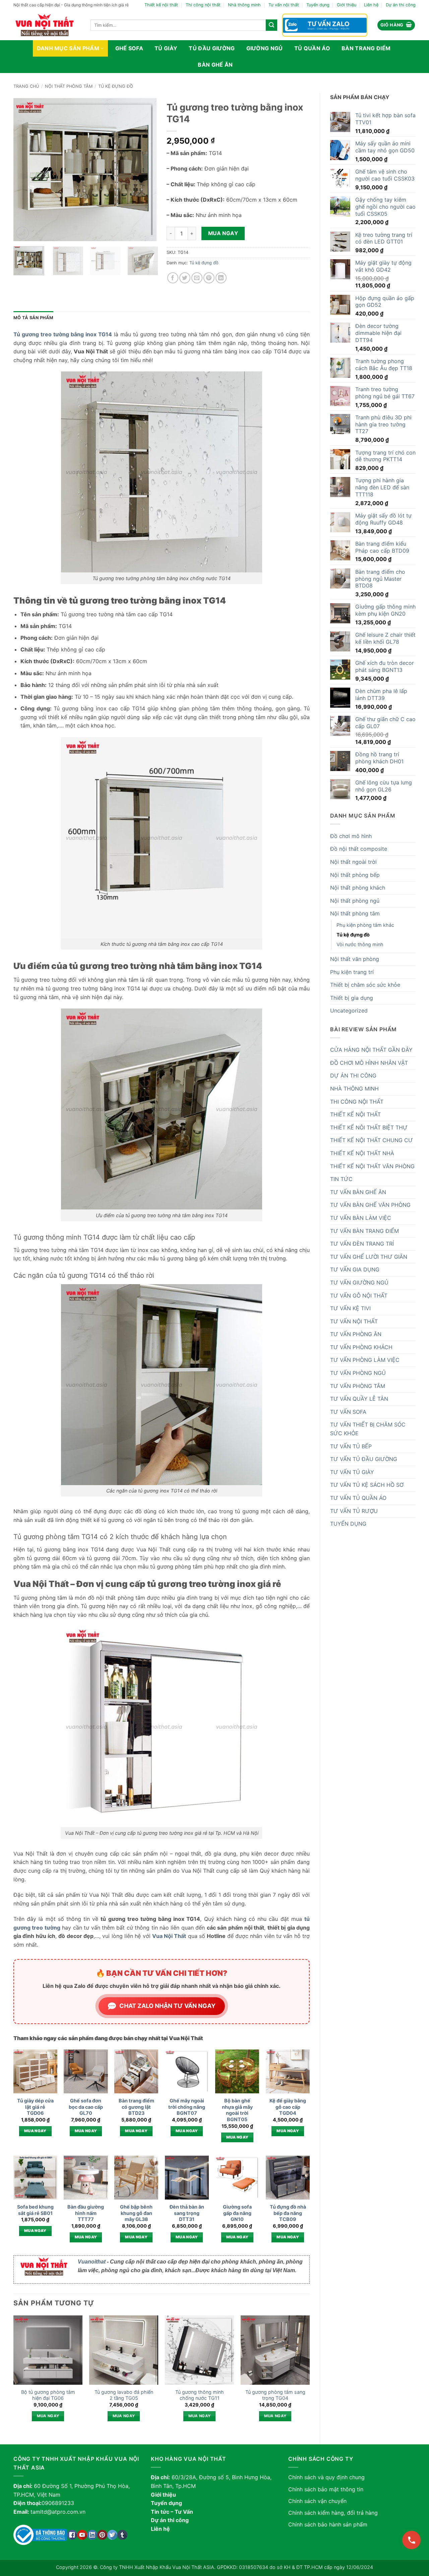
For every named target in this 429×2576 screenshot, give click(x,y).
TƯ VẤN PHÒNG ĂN (356, 1334)
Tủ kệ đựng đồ (116, 86)
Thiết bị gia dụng (352, 998)
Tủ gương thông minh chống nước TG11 (200, 2395)
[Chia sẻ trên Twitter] (185, 278)
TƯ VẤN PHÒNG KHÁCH (361, 1347)
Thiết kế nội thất (161, 5)
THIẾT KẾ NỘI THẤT (355, 1114)
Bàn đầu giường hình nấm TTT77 (86, 2213)
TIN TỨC (341, 1179)
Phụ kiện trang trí (352, 972)
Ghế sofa (129, 48)
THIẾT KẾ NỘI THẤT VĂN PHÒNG (372, 1166)
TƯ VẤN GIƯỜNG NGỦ (359, 1282)
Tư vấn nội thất (284, 5)
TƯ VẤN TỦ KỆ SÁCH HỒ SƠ (367, 1485)
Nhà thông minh (244, 5)
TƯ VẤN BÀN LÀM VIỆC (361, 1218)
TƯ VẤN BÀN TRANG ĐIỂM (364, 1231)
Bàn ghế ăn (215, 65)
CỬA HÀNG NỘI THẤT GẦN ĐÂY (371, 1050)
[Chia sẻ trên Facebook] (173, 278)
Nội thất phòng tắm (69, 86)
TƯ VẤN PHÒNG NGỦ (358, 1373)
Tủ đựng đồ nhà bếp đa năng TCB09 (288, 2213)
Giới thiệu (347, 5)
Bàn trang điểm (366, 48)
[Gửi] (271, 25)
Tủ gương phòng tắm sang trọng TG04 (275, 2395)
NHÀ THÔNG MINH (354, 1089)
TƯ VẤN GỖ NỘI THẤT (359, 1296)
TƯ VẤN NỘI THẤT (354, 1321)
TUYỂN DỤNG (348, 1524)
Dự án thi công (401, 5)
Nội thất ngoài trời (353, 862)
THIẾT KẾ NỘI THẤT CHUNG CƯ (372, 1140)
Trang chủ (26, 86)
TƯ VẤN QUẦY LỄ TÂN (359, 1399)
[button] (396, 25)
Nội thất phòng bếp (355, 875)
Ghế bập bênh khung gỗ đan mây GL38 (136, 2213)
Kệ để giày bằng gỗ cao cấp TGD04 (288, 2107)
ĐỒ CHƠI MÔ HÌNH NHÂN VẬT (369, 1063)
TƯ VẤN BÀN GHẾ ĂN (358, 1192)
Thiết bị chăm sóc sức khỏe (365, 985)
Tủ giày (166, 48)
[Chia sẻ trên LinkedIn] (221, 278)
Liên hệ (371, 5)
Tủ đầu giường (212, 48)
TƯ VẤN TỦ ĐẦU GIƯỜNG (364, 1459)
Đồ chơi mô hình (351, 836)
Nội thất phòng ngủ (355, 901)
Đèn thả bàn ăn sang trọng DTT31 (187, 2213)
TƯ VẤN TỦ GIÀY (352, 1472)
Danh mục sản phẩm (68, 48)
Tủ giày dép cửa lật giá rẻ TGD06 (35, 2107)
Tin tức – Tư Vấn (172, 2512)
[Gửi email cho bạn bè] (197, 278)
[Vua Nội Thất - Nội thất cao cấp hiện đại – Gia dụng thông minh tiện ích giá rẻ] (47, 25)
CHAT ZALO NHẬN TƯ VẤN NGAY (167, 2006)
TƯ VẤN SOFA (348, 1412)
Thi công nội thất (203, 5)
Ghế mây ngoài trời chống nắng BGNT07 (187, 2107)
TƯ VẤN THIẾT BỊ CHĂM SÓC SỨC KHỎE (368, 1429)
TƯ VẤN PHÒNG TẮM (358, 1386)
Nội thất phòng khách (358, 888)
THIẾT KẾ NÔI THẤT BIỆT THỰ (369, 1127)
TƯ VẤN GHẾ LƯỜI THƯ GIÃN (369, 1257)
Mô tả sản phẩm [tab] (34, 318)
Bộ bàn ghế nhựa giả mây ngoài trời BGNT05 (237, 2110)
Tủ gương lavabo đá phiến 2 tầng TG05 (124, 2395)
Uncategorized (349, 1011)
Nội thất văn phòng (355, 959)
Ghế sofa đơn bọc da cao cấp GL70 (86, 2107)
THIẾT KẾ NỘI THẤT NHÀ (362, 1153)
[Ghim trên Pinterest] (209, 278)
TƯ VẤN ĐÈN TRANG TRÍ (362, 1244)
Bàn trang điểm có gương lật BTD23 (136, 2107)
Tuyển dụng (318, 5)
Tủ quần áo (312, 48)
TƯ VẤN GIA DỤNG (355, 1269)
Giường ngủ (265, 48)
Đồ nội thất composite (359, 849)
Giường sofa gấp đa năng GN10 (237, 2213)
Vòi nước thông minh (360, 944)
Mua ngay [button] (35, 2131)
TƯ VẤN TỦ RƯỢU (354, 1511)
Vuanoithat (92, 2262)
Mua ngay (223, 233)
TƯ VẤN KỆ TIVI (350, 1308)
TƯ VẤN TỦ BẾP (351, 1446)
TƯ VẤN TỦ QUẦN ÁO (358, 1498)
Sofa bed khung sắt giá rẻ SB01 (35, 2210)
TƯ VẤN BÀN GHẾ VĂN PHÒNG (370, 1205)
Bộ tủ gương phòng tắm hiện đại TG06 (48, 2395)
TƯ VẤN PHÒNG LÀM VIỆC (365, 1360)
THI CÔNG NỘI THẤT (357, 1102)
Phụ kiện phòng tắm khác (365, 925)
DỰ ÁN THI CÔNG (353, 1075)
